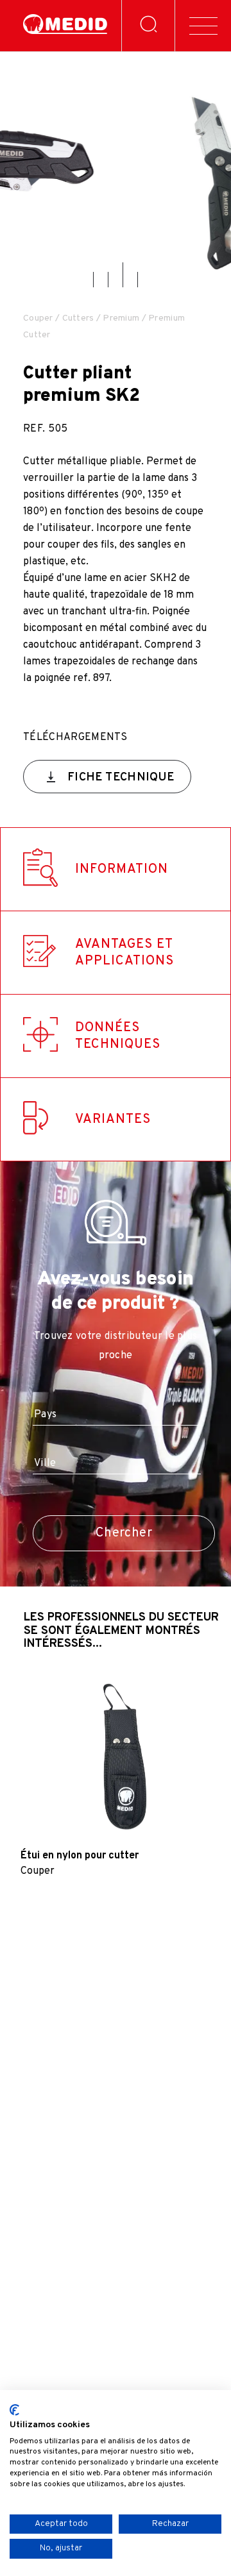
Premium (121, 318)
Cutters (78, 318)
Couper (38, 318)
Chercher (124, 1533)
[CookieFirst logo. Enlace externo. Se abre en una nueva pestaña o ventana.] (14, 2410)
